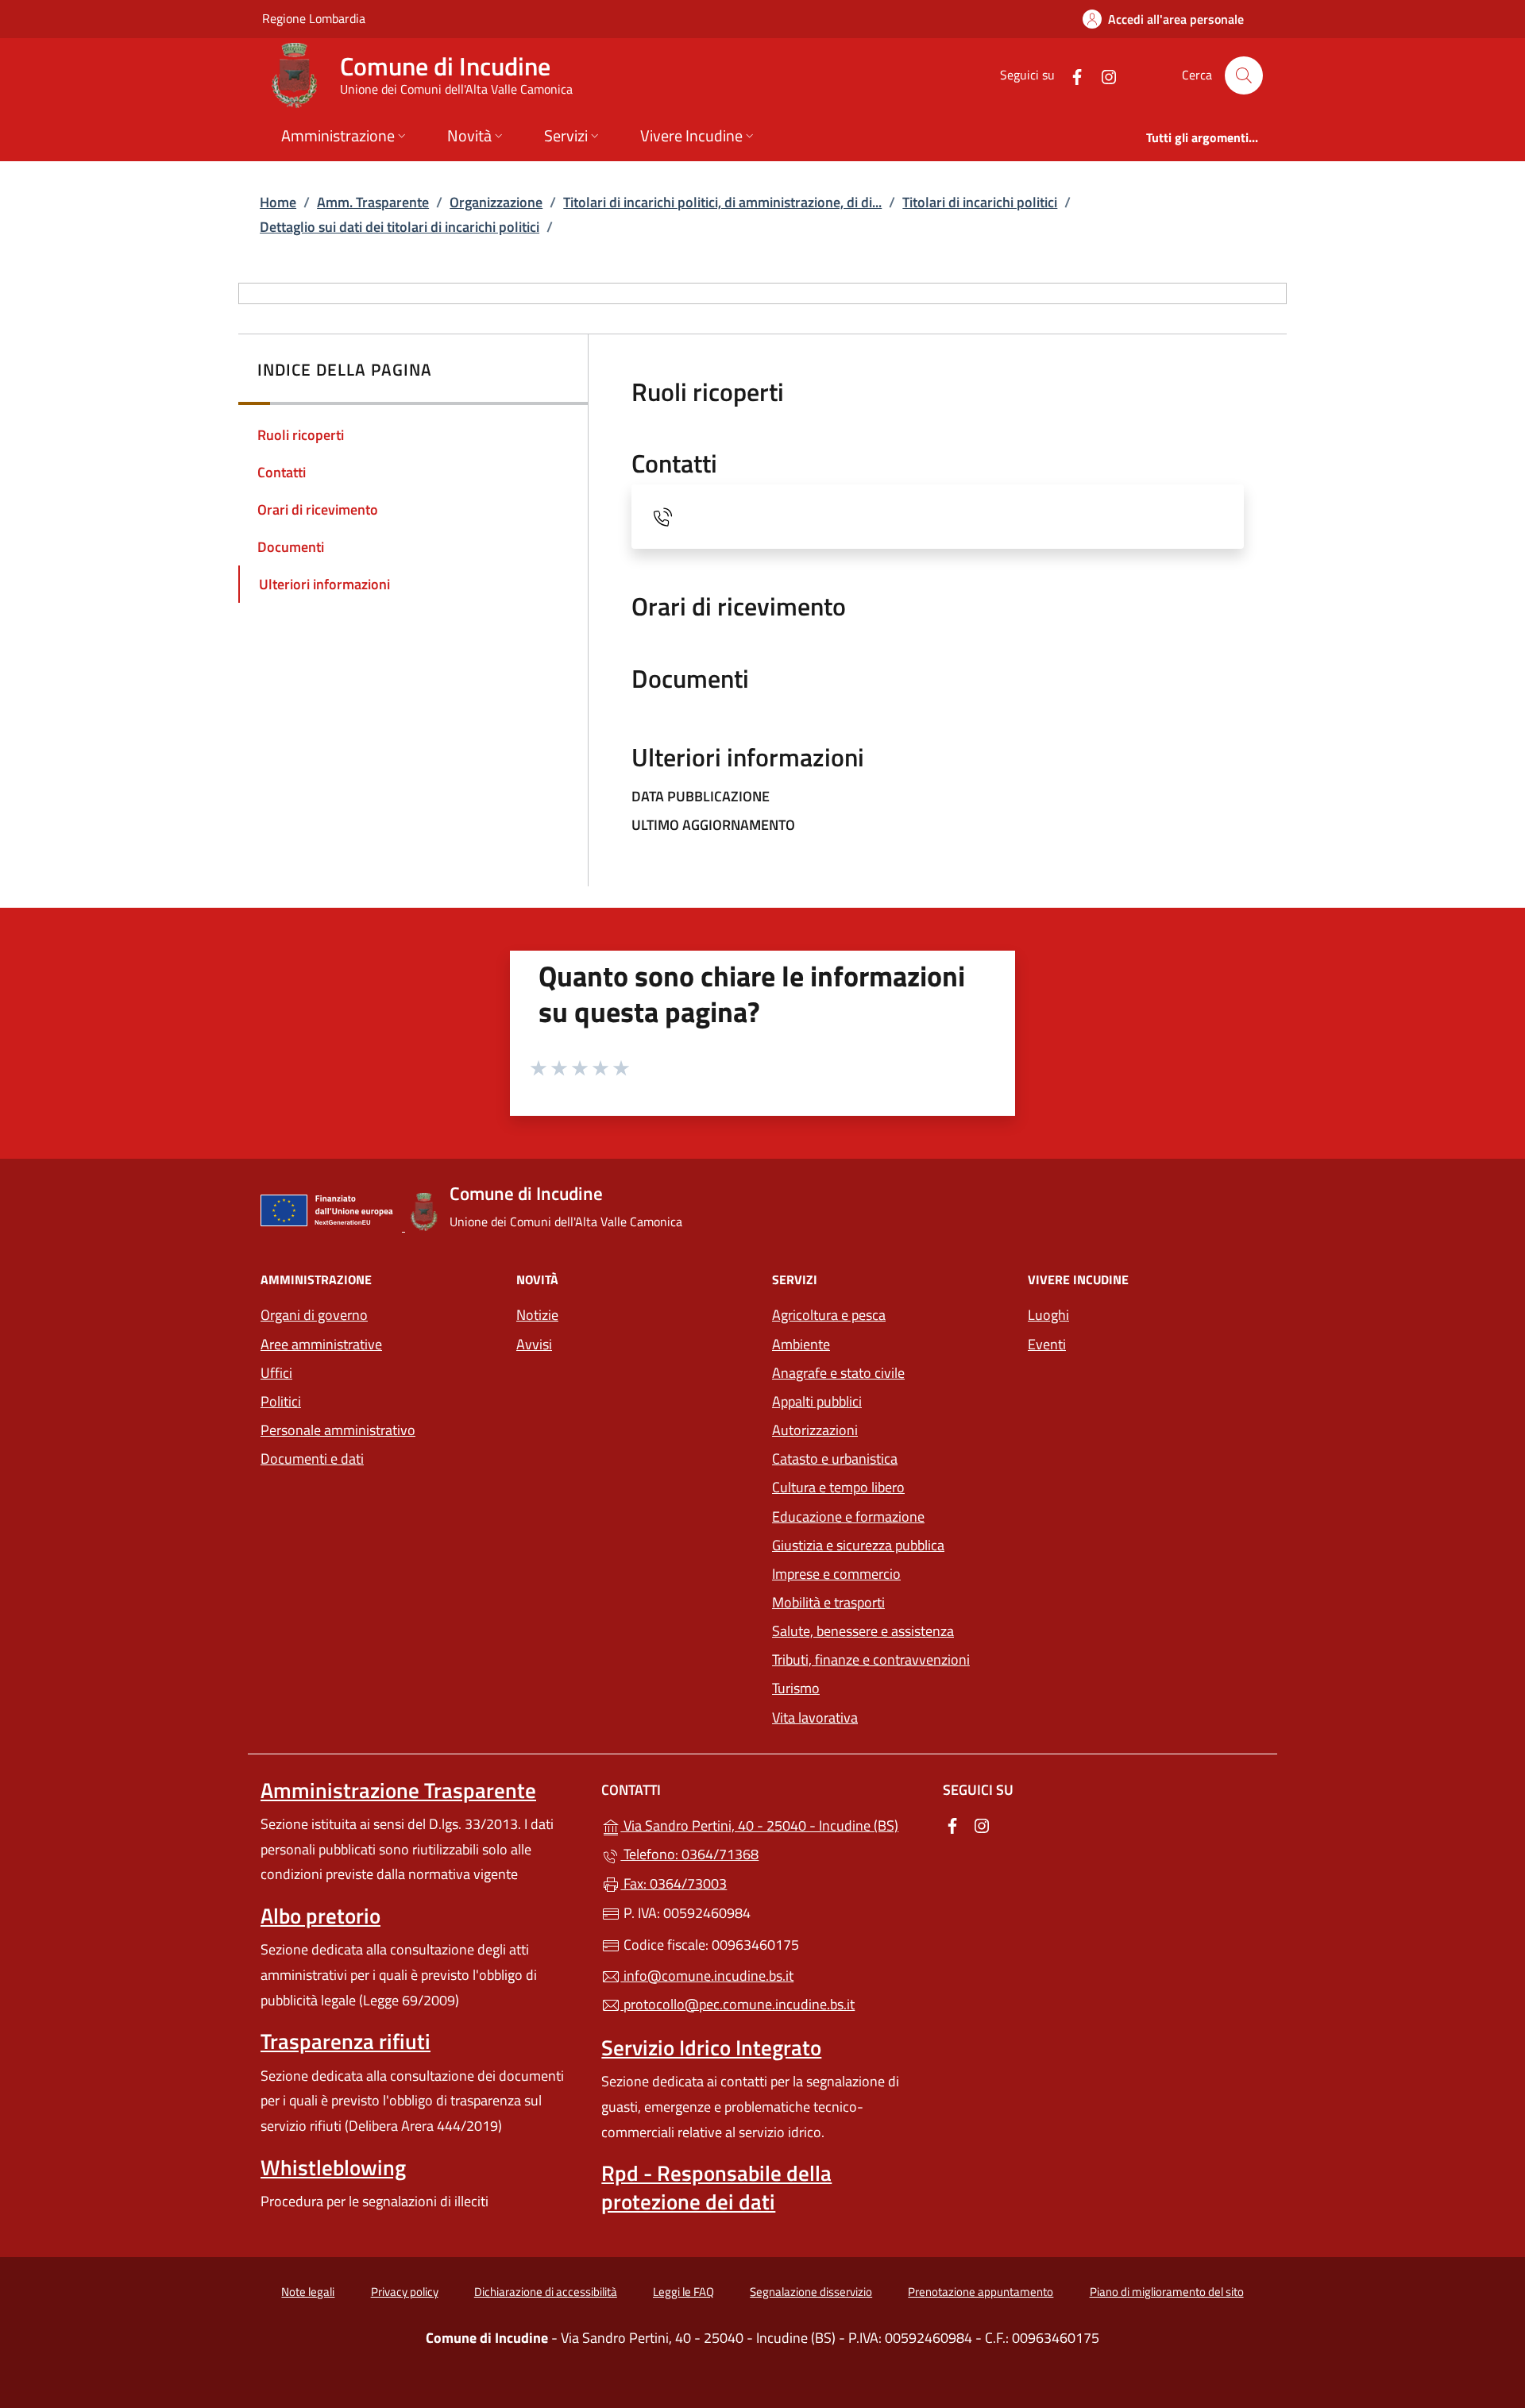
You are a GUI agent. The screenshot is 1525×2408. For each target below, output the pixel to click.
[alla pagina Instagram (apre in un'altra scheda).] (1102, 75)
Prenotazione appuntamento (981, 2292)
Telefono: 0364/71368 (689, 1854)
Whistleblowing (333, 2167)
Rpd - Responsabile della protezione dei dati (716, 2187)
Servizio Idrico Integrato (711, 2047)
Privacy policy (405, 2292)
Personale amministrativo (338, 1430)
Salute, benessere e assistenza (863, 1631)
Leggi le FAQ (683, 2292)
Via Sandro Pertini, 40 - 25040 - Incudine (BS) (772, 1824)
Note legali (308, 2292)
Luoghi (1048, 1315)
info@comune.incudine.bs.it (707, 1976)
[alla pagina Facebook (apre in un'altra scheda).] (1071, 75)
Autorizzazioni (815, 1430)
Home (278, 202)
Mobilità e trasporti (828, 1602)
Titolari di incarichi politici (980, 202)
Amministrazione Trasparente (398, 1790)
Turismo (796, 1688)
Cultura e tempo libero (838, 1487)
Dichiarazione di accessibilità (546, 2292)
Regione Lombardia (314, 18)
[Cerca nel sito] (1244, 75)
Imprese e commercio (836, 1574)
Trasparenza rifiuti (346, 2041)
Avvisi (534, 1344)
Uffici (276, 1373)
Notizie (537, 1315)
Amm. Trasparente (373, 202)
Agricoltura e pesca (829, 1315)
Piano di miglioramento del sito (1167, 2292)
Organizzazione (496, 202)
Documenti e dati (312, 1459)
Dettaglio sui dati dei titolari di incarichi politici (400, 227)
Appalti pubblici (817, 1401)
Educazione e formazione (848, 1517)
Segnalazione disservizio (811, 2292)
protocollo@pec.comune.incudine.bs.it (737, 2004)
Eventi (1047, 1344)
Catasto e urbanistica (835, 1459)
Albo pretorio (320, 1916)
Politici (281, 1401)
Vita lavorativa (815, 1717)
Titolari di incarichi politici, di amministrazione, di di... (722, 202)
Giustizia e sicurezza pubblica (858, 1545)
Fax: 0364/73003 (674, 1883)
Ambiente (801, 1344)
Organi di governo (314, 1315)
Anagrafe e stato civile (838, 1373)
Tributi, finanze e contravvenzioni (871, 1659)
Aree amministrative (321, 1344)
